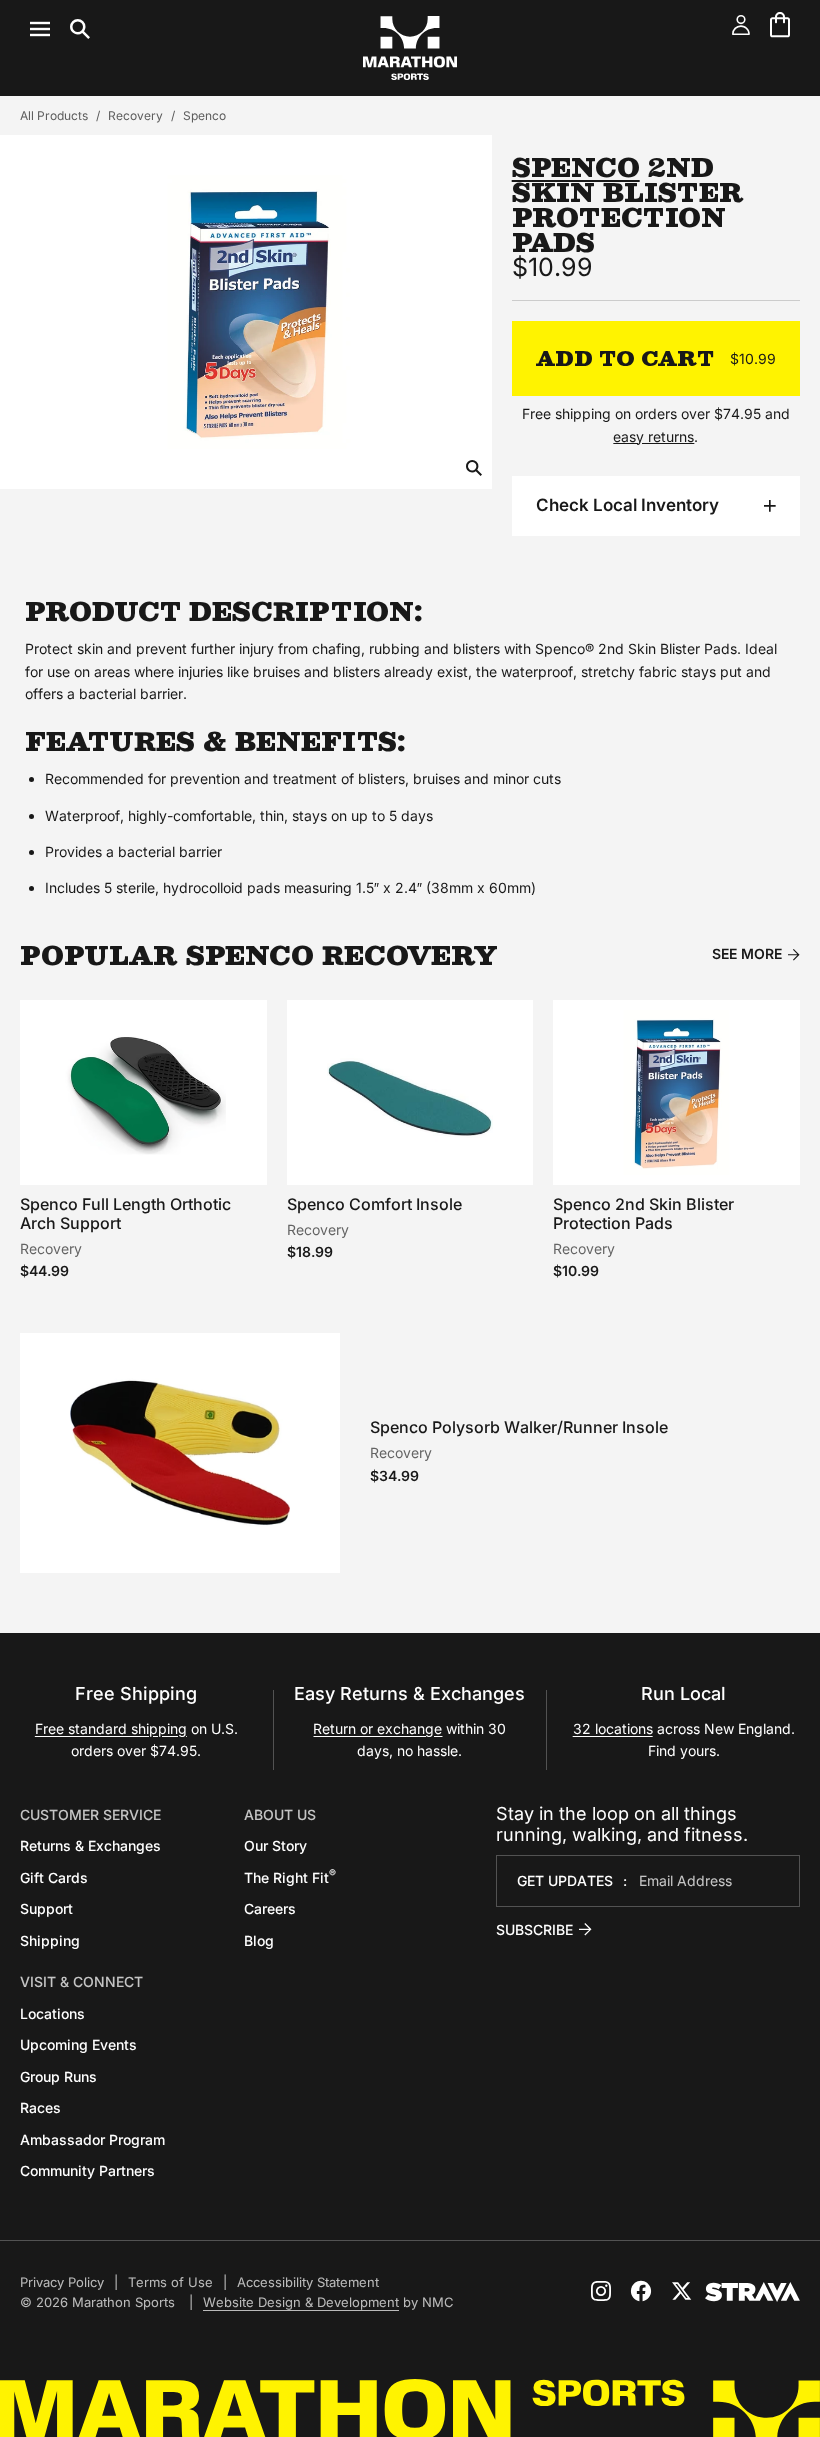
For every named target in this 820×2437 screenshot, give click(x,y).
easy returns (653, 436)
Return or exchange (377, 1728)
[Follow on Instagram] (601, 2291)
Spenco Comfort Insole (374, 1204)
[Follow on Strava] (752, 2292)
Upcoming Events (78, 2044)
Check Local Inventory (627, 505)
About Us (280, 1814)
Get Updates (565, 1880)
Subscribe (534, 1929)
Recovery (135, 115)
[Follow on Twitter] (681, 2291)
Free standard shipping (111, 1728)
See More (747, 954)
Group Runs (58, 2076)
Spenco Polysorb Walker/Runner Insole (519, 1427)
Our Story (275, 1845)
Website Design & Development (301, 2302)
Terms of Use (170, 2282)
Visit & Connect (81, 1981)
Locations (52, 2013)
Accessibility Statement (308, 2282)
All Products (54, 115)
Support (46, 1908)
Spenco (204, 115)
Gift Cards (54, 1877)
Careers (270, 1908)
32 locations (613, 1728)
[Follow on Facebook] (641, 2291)
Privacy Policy (62, 2282)
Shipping (50, 1940)
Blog (259, 1940)
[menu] (60, 29)
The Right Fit (290, 1877)
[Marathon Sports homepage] (410, 48)
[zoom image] (474, 469)
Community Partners (87, 2170)
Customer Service (90, 1814)
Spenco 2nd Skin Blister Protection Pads (643, 1213)
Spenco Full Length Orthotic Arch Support (125, 1213)
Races (40, 2107)
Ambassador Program (92, 2139)
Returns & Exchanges (90, 1845)
